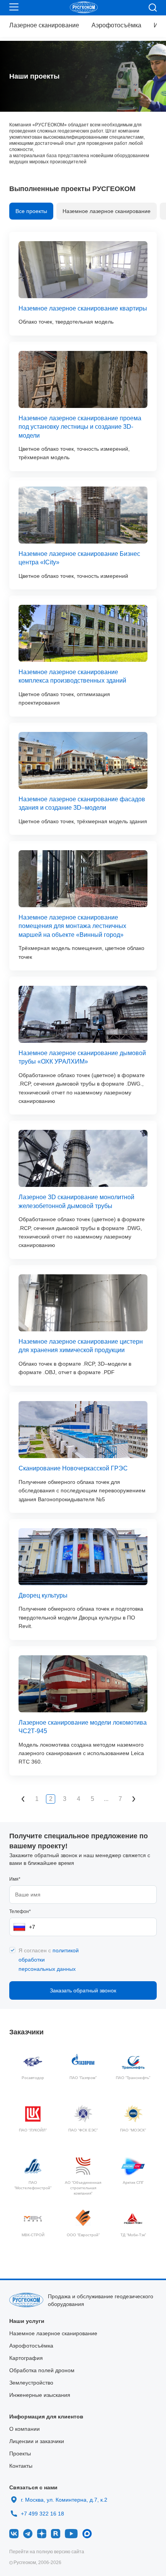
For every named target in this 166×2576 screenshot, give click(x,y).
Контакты (21, 2466)
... (106, 1799)
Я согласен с (49, 1960)
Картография (26, 2358)
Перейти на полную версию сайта (47, 2552)
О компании (25, 2429)
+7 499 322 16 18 (42, 2512)
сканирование (44, 25)
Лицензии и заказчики (37, 2441)
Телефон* (20, 1911)
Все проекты (31, 211)
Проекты (20, 2453)
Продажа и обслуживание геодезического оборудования (101, 2300)
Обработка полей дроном (42, 2370)
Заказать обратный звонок (83, 1990)
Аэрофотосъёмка (116, 25)
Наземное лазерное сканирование (107, 211)
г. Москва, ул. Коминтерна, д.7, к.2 (64, 2500)
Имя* (15, 1879)
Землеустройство (31, 2383)
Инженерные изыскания (40, 2395)
